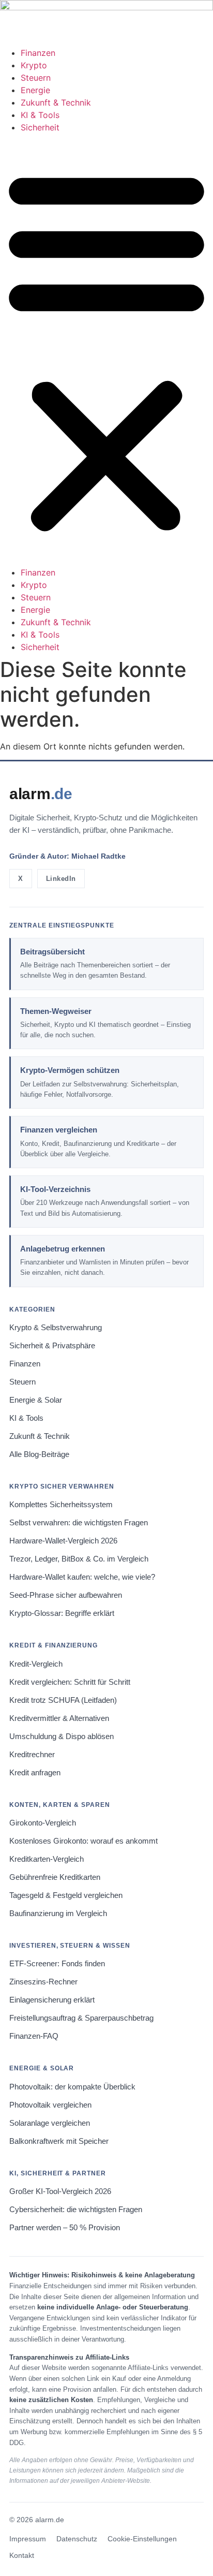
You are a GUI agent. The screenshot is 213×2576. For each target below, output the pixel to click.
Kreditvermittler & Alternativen (59, 1718)
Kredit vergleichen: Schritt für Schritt (70, 1682)
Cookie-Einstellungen (142, 2539)
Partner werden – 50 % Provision (65, 2228)
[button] (106, 350)
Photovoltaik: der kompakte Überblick (72, 2087)
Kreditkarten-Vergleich (47, 1859)
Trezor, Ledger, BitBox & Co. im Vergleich (79, 1559)
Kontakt (22, 2556)
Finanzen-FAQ (34, 2036)
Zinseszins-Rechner (43, 1982)
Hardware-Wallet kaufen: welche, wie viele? (82, 1577)
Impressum (28, 2539)
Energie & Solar (36, 1400)
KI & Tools (40, 115)
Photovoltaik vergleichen (50, 2105)
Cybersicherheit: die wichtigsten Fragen (76, 2210)
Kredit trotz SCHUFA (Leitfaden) (63, 1700)
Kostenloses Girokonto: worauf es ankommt (83, 1841)
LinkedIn (61, 879)
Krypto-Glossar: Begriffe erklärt (62, 1613)
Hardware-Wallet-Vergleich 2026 (63, 1541)
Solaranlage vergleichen (50, 2123)
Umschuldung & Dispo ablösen (62, 1736)
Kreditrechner (32, 1755)
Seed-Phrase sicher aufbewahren (66, 1595)
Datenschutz (77, 2539)
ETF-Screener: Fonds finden (57, 1964)
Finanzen (38, 53)
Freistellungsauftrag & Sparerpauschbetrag (81, 2018)
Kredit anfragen (35, 1773)
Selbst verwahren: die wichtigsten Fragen (79, 1523)
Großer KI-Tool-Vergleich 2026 (60, 2191)
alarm (41, 794)
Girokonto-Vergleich (43, 1823)
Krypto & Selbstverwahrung (56, 1328)
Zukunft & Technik (56, 102)
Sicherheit (40, 127)
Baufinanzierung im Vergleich (58, 1913)
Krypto (34, 65)
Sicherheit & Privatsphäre (52, 1346)
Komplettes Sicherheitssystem (61, 1505)
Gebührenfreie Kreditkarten (55, 1877)
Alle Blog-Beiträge (39, 1454)
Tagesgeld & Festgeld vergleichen (66, 1895)
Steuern (36, 78)
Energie (35, 90)
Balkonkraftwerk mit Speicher (59, 2141)
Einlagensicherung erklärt (52, 2000)
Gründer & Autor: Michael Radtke (67, 856)
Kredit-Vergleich (36, 1664)
